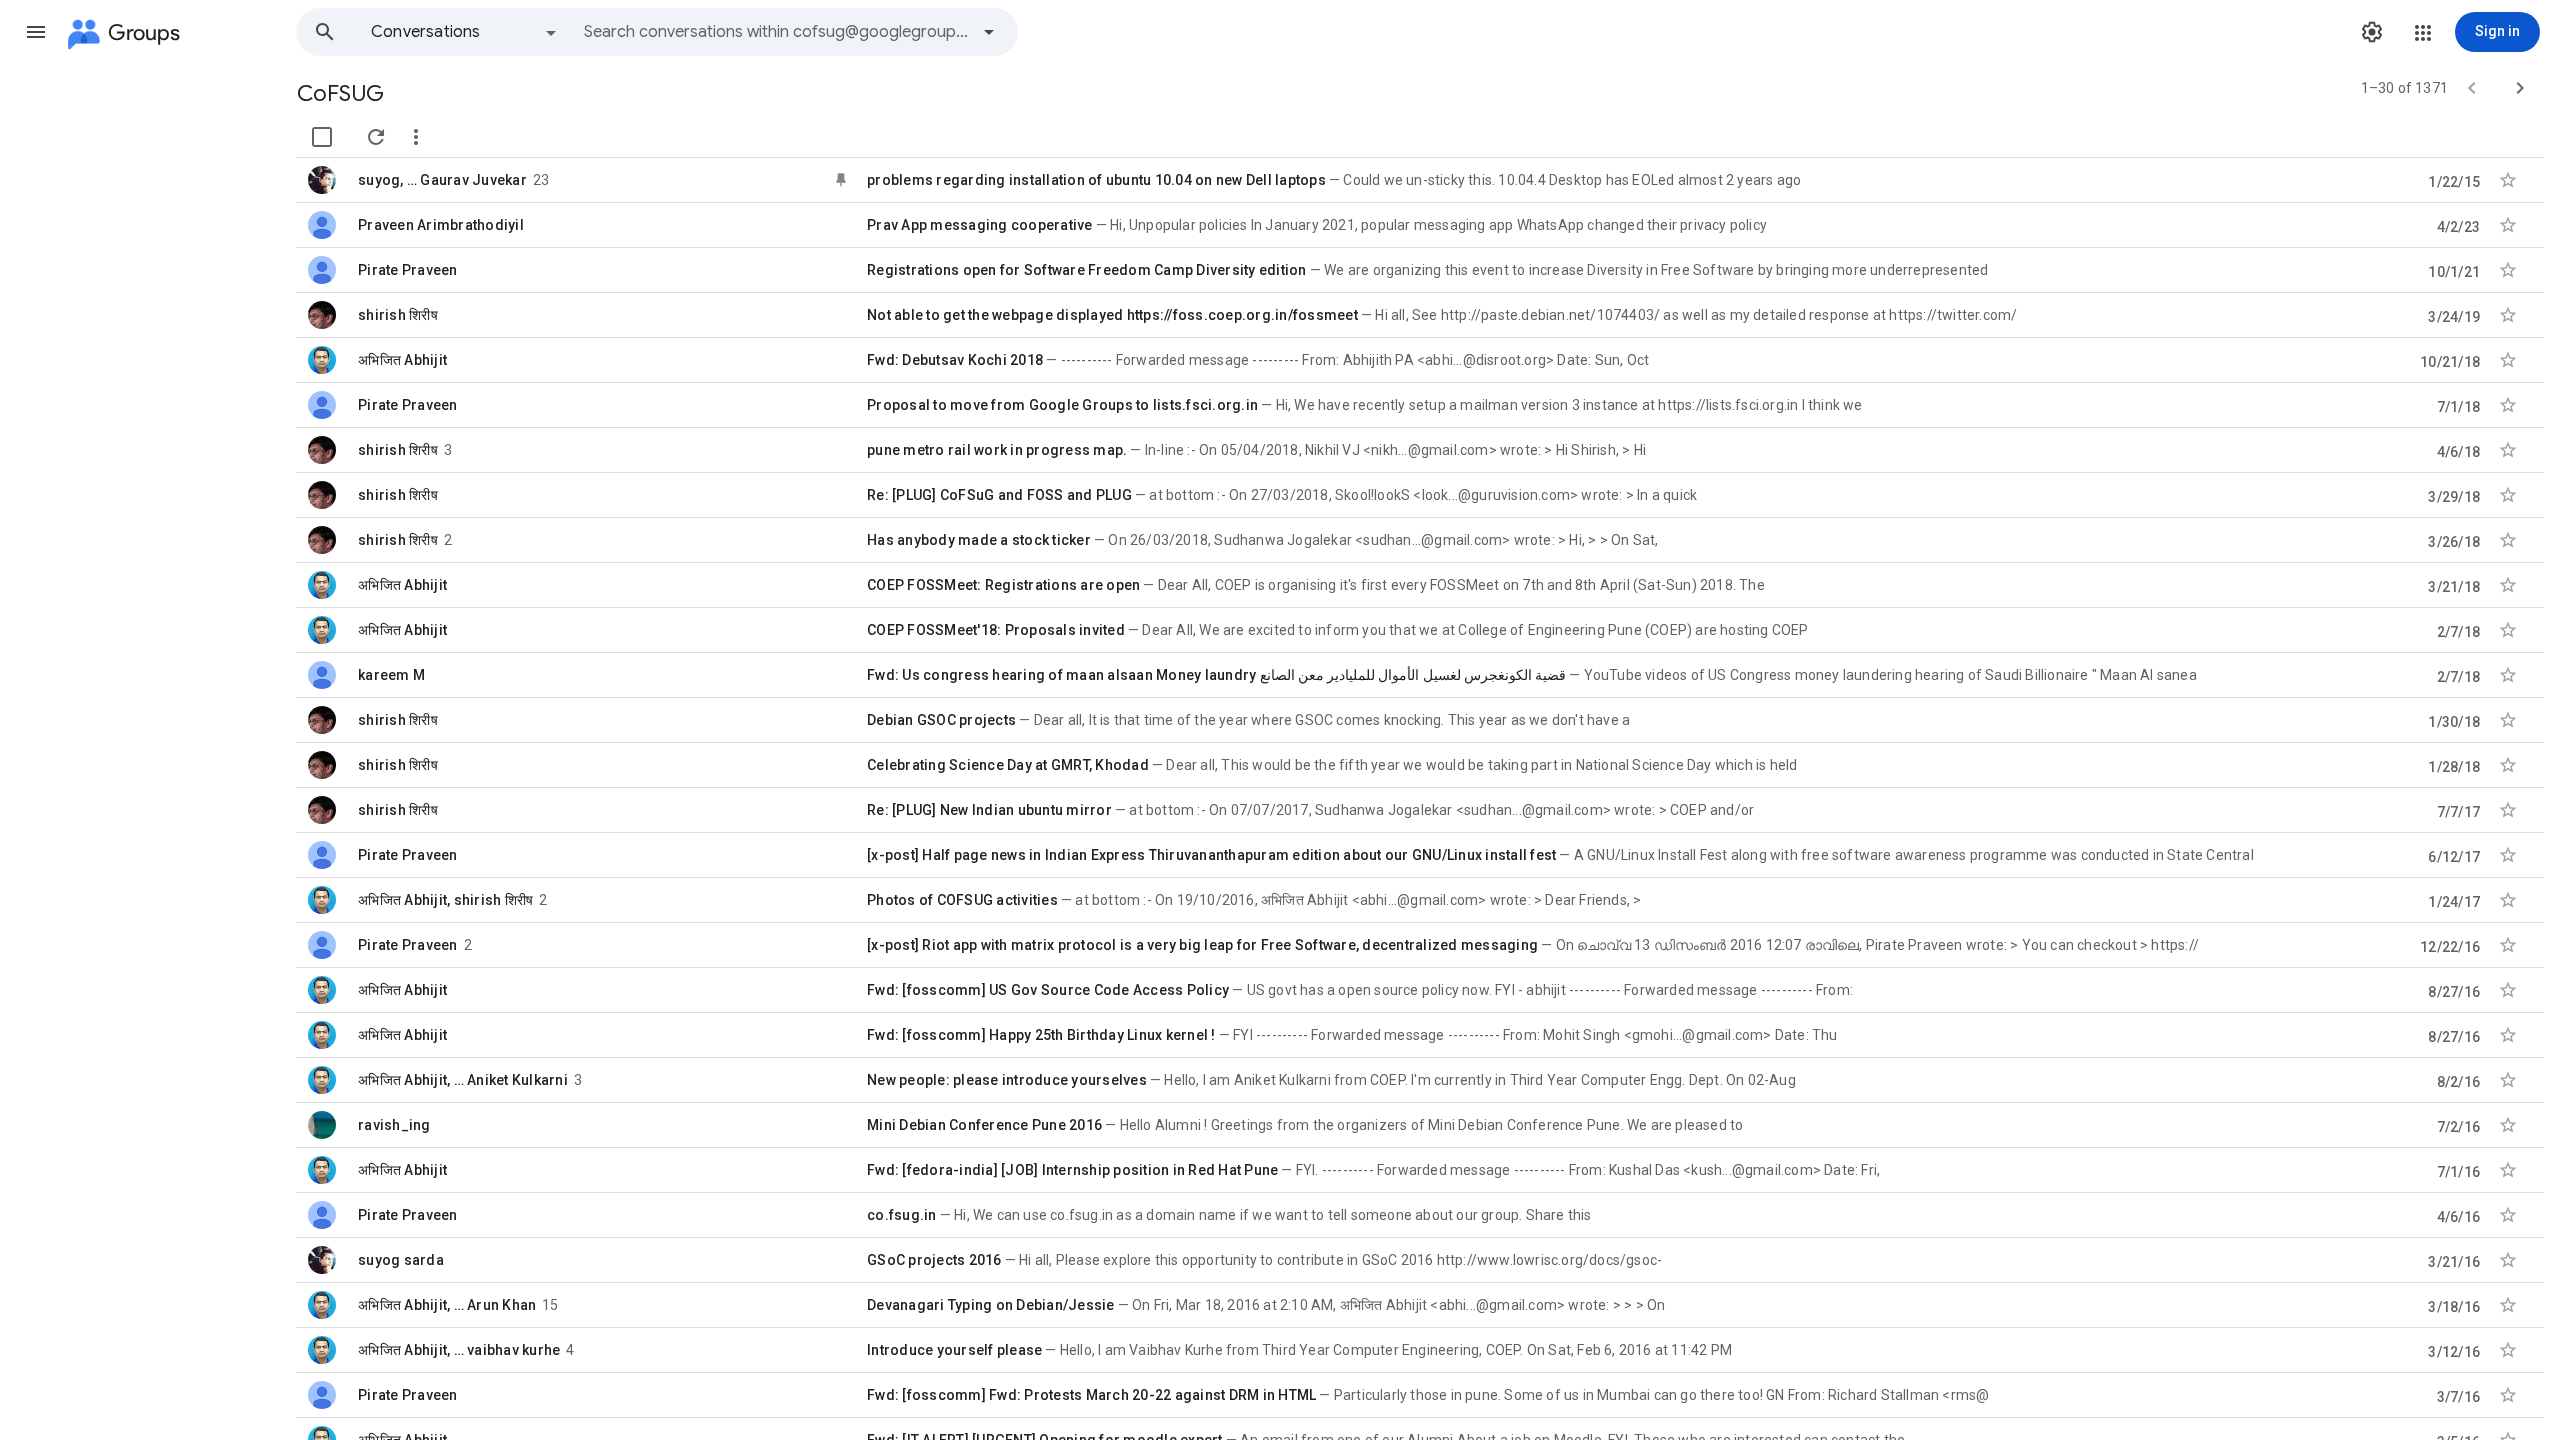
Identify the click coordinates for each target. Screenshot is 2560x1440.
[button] (36, 32)
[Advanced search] (989, 32)
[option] (465, 32)
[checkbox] (322, 137)
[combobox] (776, 32)
